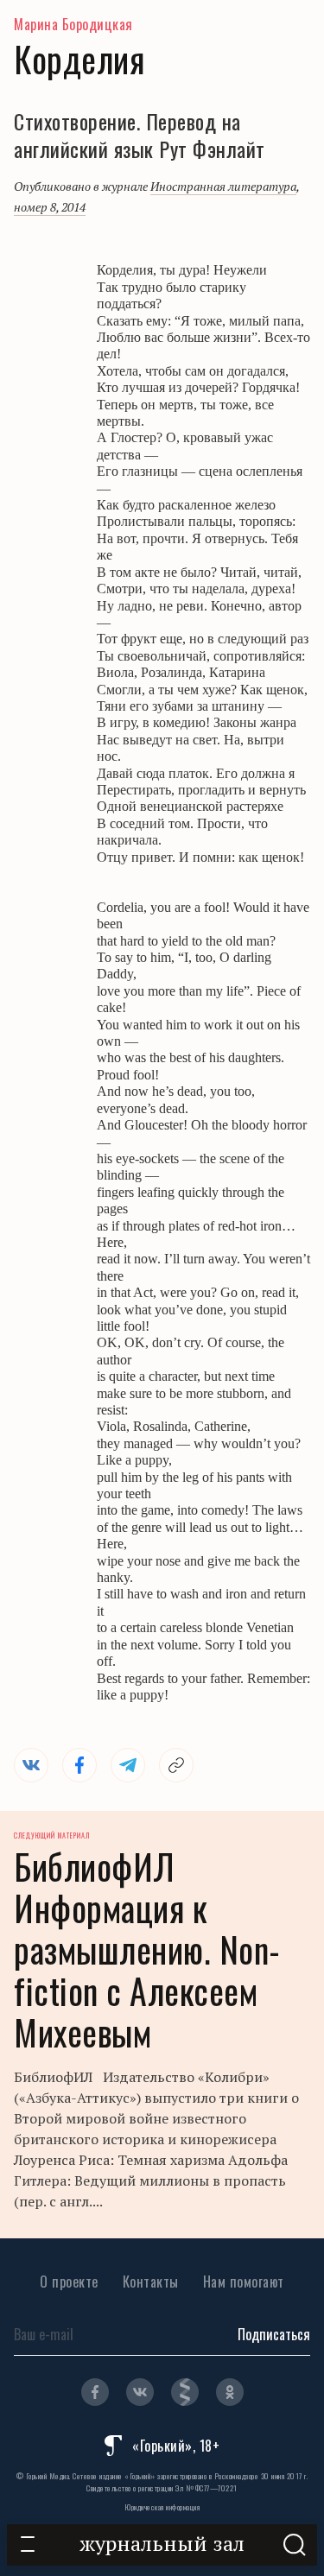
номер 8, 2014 (50, 207)
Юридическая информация (162, 2507)
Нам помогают (244, 2282)
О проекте (69, 2282)
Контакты (151, 2282)
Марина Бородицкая (73, 24)
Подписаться (274, 2334)
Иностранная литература (223, 186)
